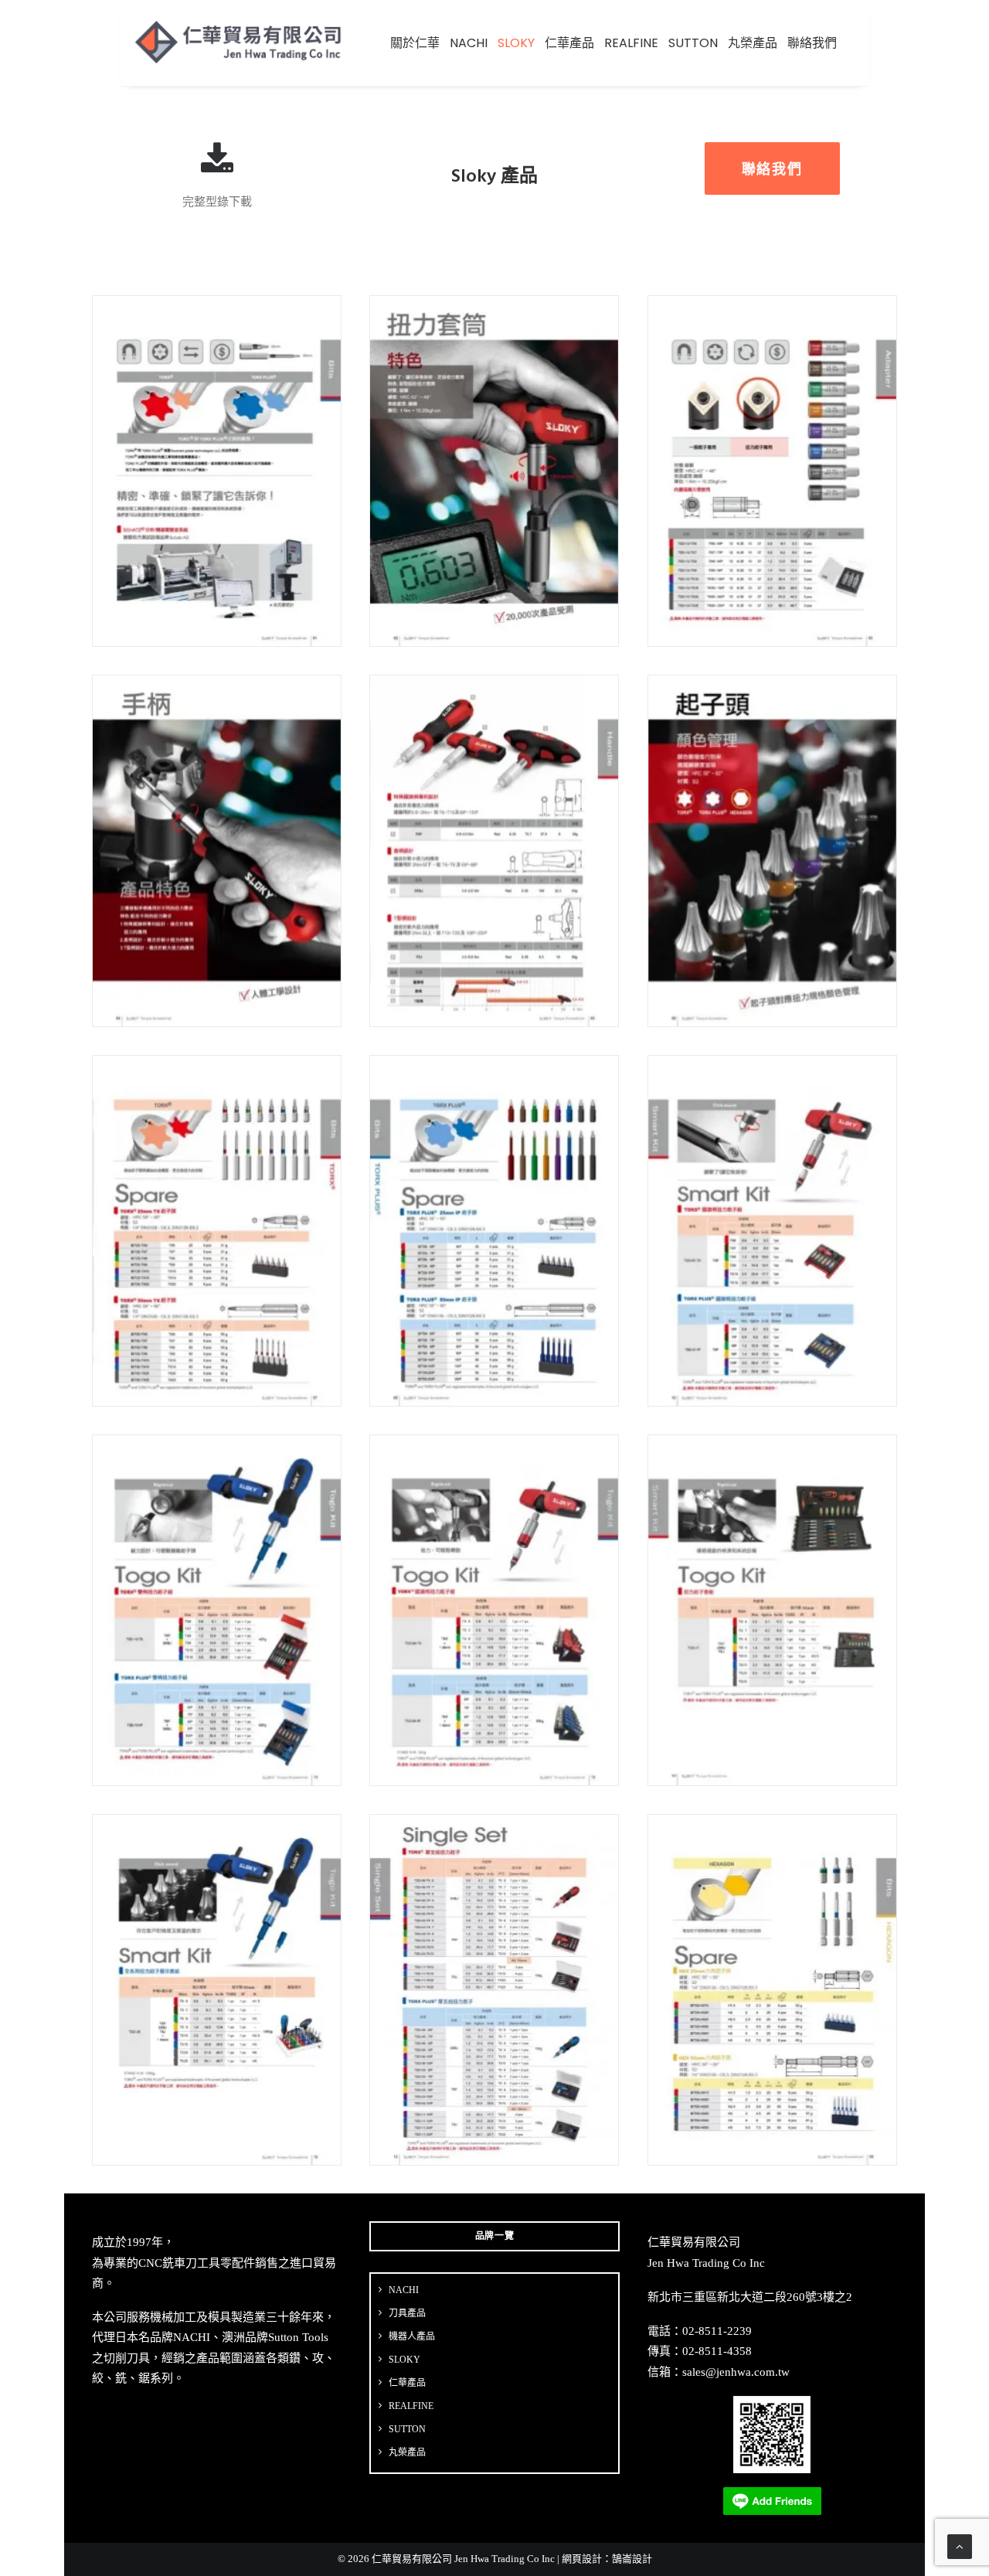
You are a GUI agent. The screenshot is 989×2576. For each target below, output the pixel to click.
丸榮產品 (753, 43)
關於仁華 (415, 43)
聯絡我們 (812, 43)
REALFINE (631, 43)
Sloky (516, 43)
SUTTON (693, 43)
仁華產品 (569, 43)
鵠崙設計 (632, 2559)
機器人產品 (412, 2336)
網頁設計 (582, 2559)
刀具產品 (407, 2313)
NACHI (469, 43)
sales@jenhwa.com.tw (736, 2372)
